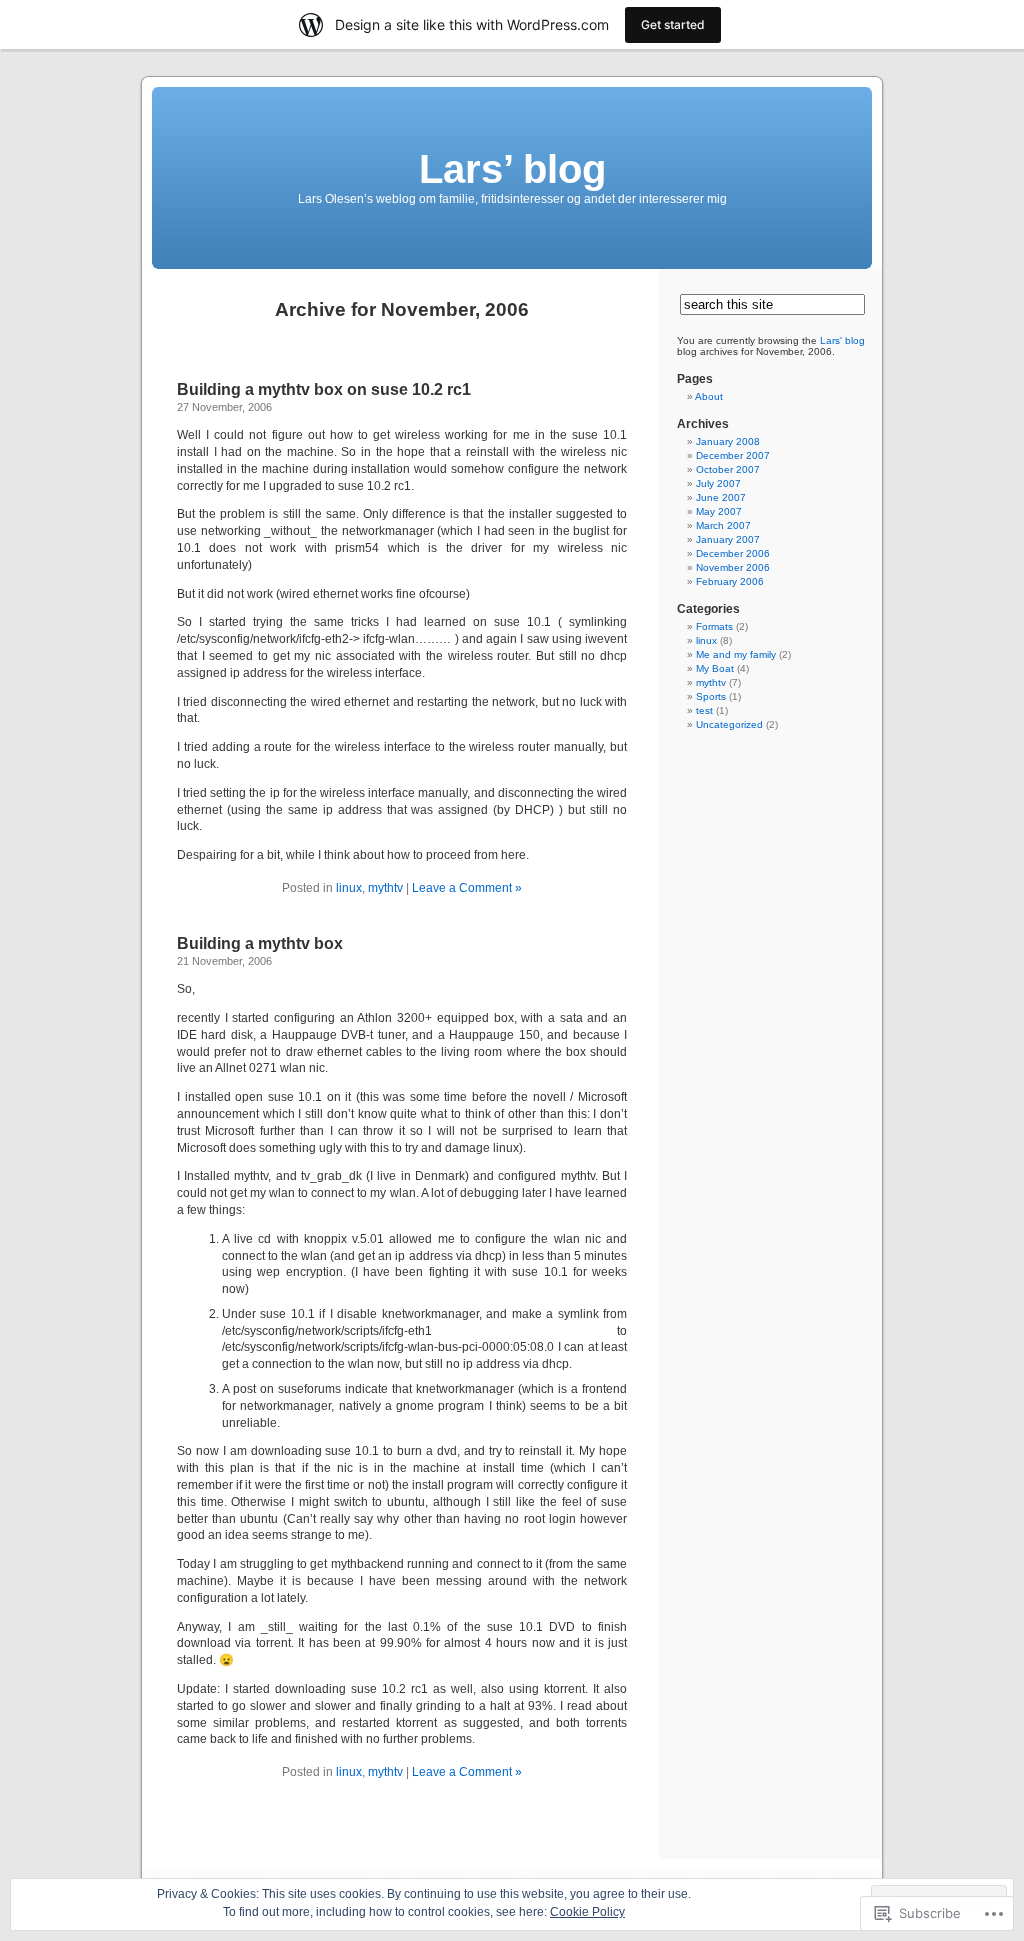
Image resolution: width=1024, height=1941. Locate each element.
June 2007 (721, 497)
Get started (673, 24)
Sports (711, 696)
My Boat (715, 668)
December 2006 (733, 553)
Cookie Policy (587, 1912)
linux (349, 888)
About (709, 396)
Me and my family (736, 654)
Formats (714, 626)
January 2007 (728, 539)
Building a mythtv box (260, 943)
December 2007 (733, 455)
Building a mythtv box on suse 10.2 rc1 (324, 389)
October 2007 (728, 469)
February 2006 (730, 581)
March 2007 (723, 525)
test (704, 710)
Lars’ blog (512, 169)
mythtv (385, 888)
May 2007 (719, 511)
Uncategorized (729, 724)
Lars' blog (842, 340)
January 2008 (728, 441)
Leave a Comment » (467, 888)
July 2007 (718, 483)
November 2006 (733, 567)
